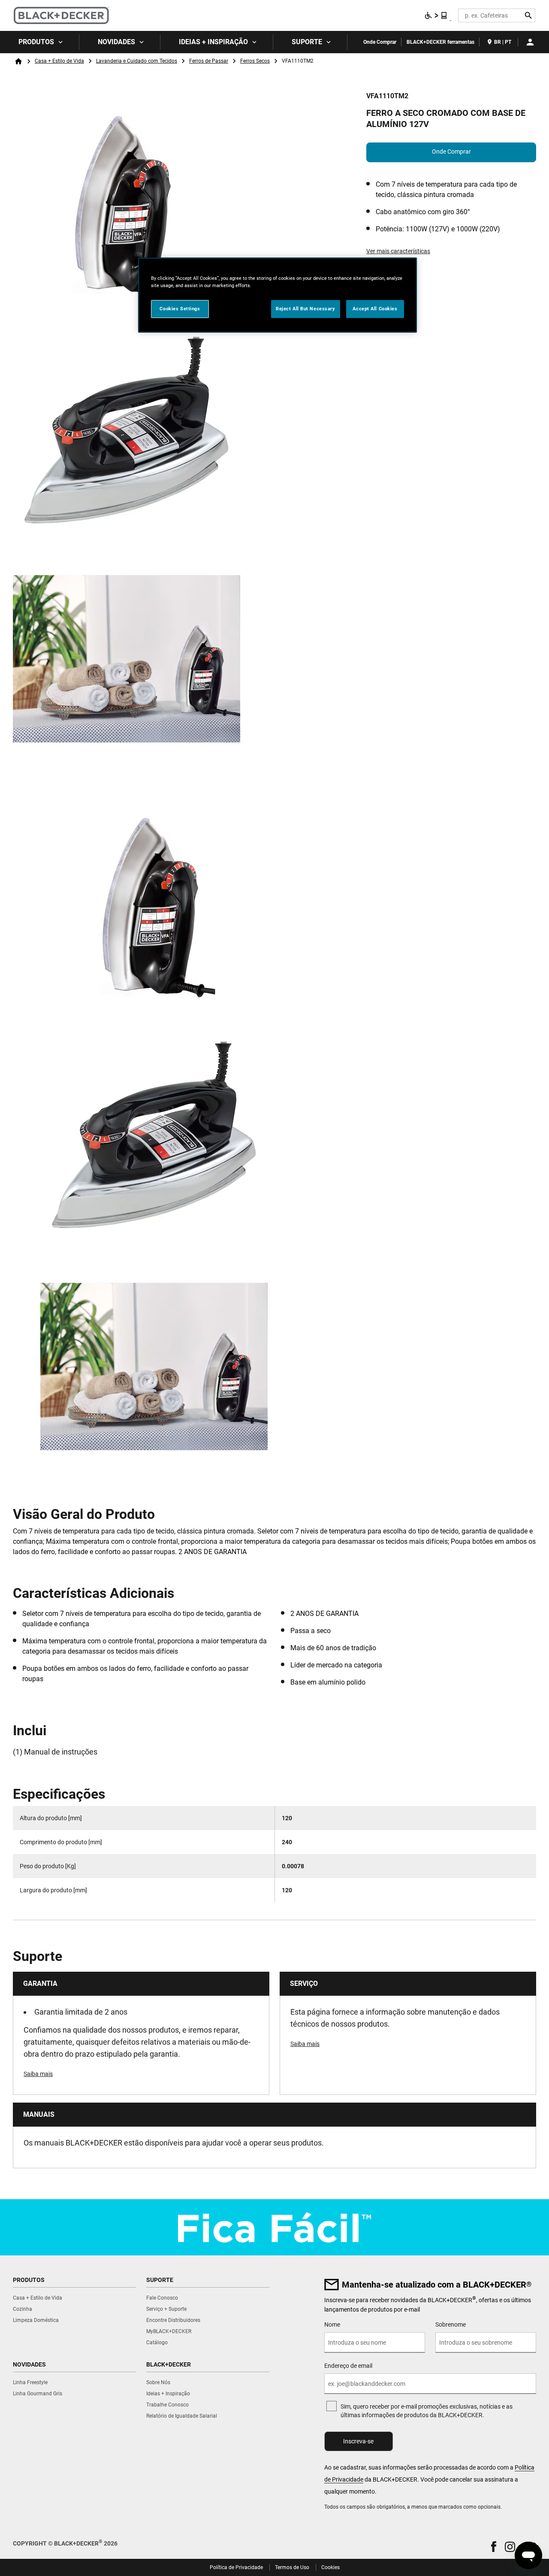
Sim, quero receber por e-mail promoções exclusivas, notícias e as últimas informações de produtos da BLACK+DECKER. (427, 2411)
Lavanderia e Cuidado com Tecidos (137, 61)
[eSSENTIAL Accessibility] (436, 15)
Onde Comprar (380, 42)
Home (18, 61)
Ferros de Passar (209, 61)
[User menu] (530, 42)
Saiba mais (38, 2074)
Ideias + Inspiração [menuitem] (213, 42)
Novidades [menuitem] (116, 42)
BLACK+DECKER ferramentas (440, 42)
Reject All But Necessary (306, 309)
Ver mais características (398, 251)
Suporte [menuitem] (307, 42)
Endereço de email (348, 2366)
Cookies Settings (180, 309)
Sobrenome (451, 2324)
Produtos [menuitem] (36, 42)
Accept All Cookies (375, 309)
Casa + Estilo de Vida (59, 61)
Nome (332, 2324)
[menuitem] (40, 42)
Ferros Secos (255, 61)
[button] (494, 2547)
